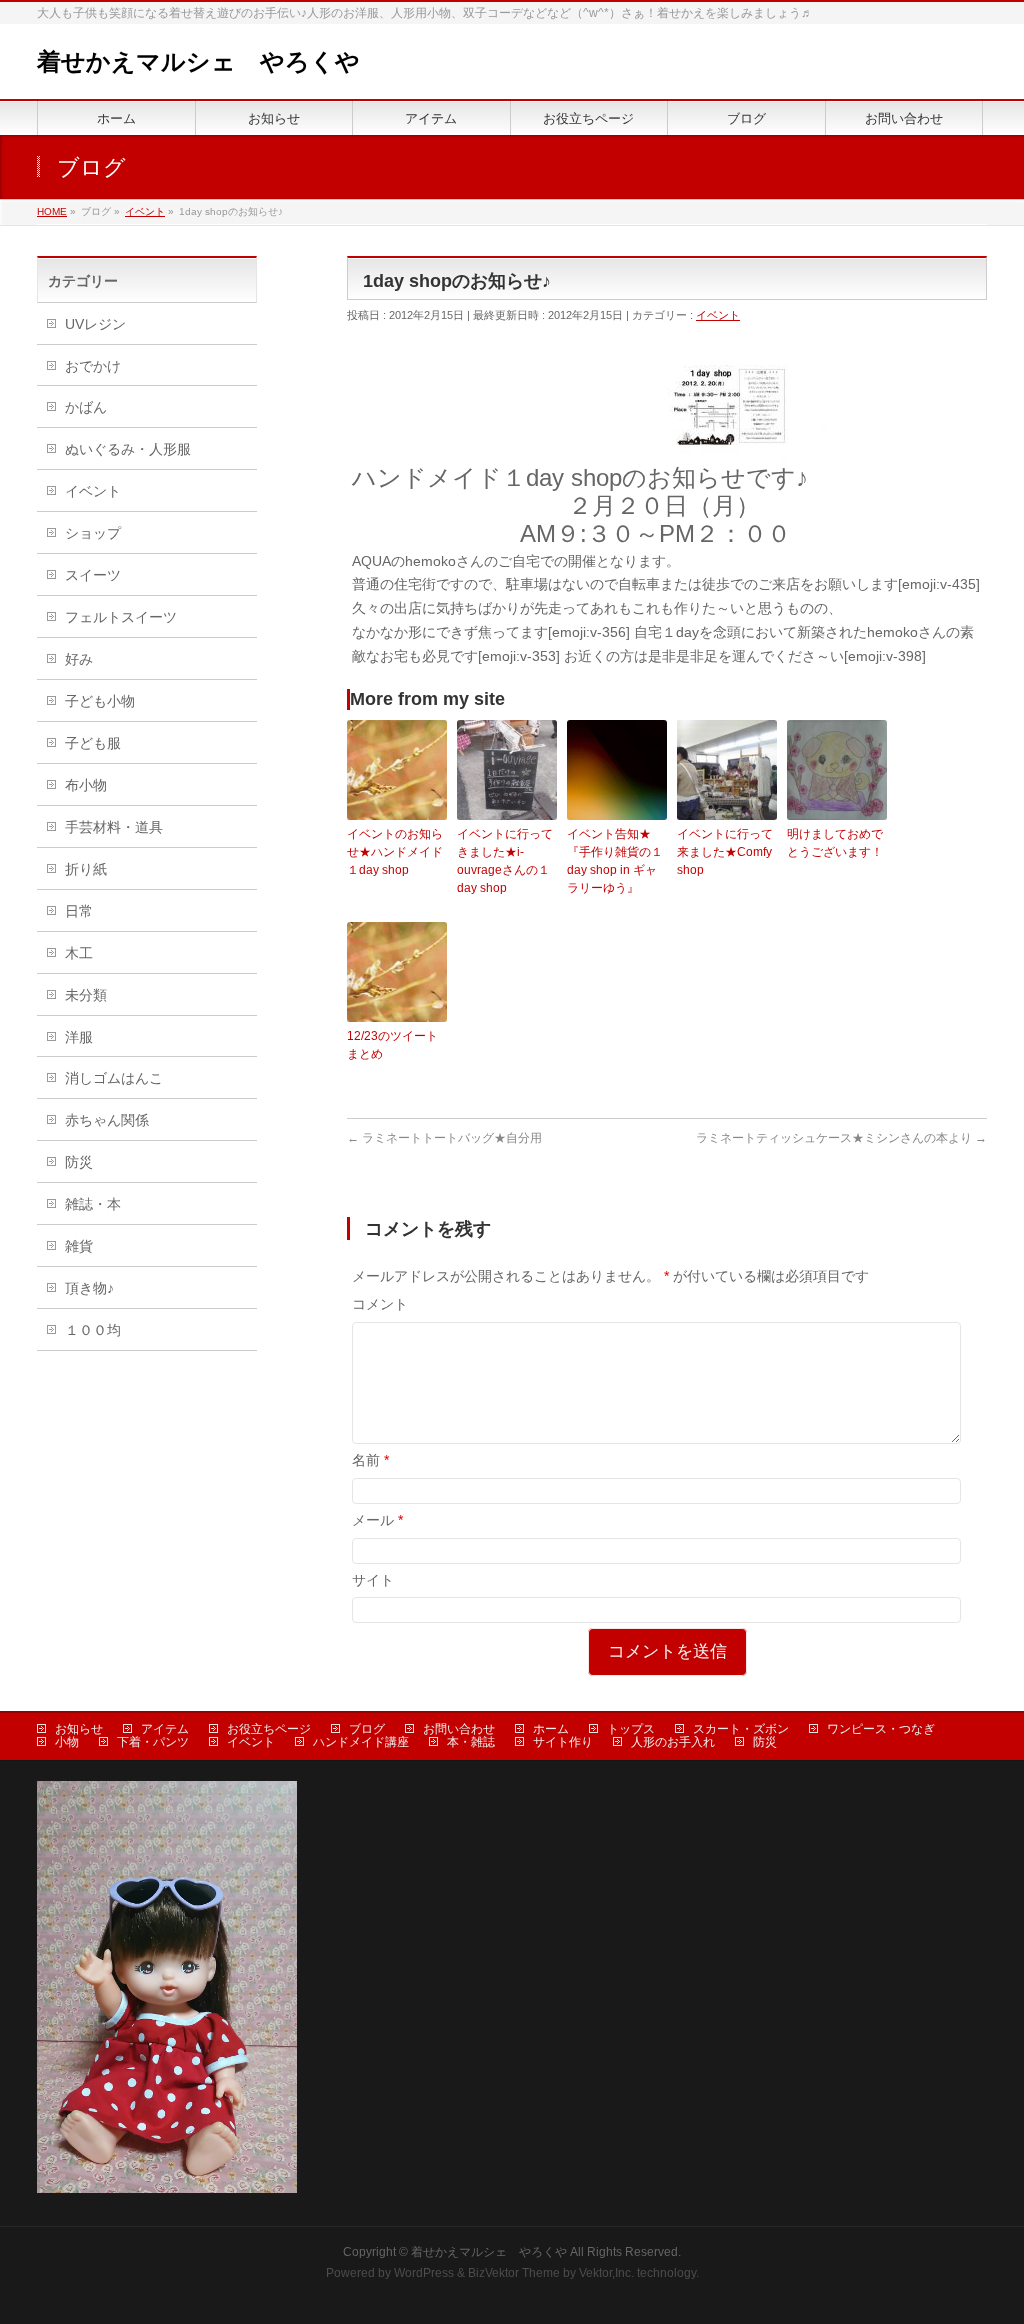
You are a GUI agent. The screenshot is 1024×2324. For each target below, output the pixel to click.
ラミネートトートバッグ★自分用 (444, 1138)
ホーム (551, 1729)
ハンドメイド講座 (361, 1742)
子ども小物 (100, 701)
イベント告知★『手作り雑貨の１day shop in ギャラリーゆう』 (615, 861)
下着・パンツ (153, 1742)
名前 (370, 1460)
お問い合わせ (459, 1729)
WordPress (424, 2273)
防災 (79, 1162)
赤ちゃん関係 (107, 1120)
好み (79, 659)
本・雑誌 (471, 1742)
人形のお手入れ (673, 1742)
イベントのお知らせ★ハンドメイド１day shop (395, 852)
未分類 (86, 995)
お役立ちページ (269, 1729)
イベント (718, 315)
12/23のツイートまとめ (392, 1045)
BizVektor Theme (514, 2273)
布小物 (86, 785)
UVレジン (95, 324)
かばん (86, 407)
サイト (373, 1580)
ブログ (367, 1729)
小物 (67, 1742)
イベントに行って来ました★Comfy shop (725, 852)
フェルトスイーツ (121, 617)
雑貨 (79, 1246)
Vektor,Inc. (606, 2273)
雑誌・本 (93, 1204)
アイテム (165, 1729)
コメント (380, 1304)
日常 (79, 911)
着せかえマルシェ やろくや (198, 61)
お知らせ (79, 1729)
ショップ (93, 533)
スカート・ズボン (741, 1729)
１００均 (93, 1330)
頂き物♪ (89, 1288)
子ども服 (93, 743)
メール (377, 1520)
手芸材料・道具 (114, 827)
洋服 (79, 1037)
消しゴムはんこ (114, 1078)
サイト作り (563, 1742)
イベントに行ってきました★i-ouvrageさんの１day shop (505, 861)
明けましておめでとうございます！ (835, 843)
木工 (79, 953)
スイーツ (93, 575)
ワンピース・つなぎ (881, 1729)
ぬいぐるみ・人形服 (128, 449)
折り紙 (86, 869)
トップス (631, 1729)
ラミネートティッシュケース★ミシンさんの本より (841, 1138)
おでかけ (93, 366)
